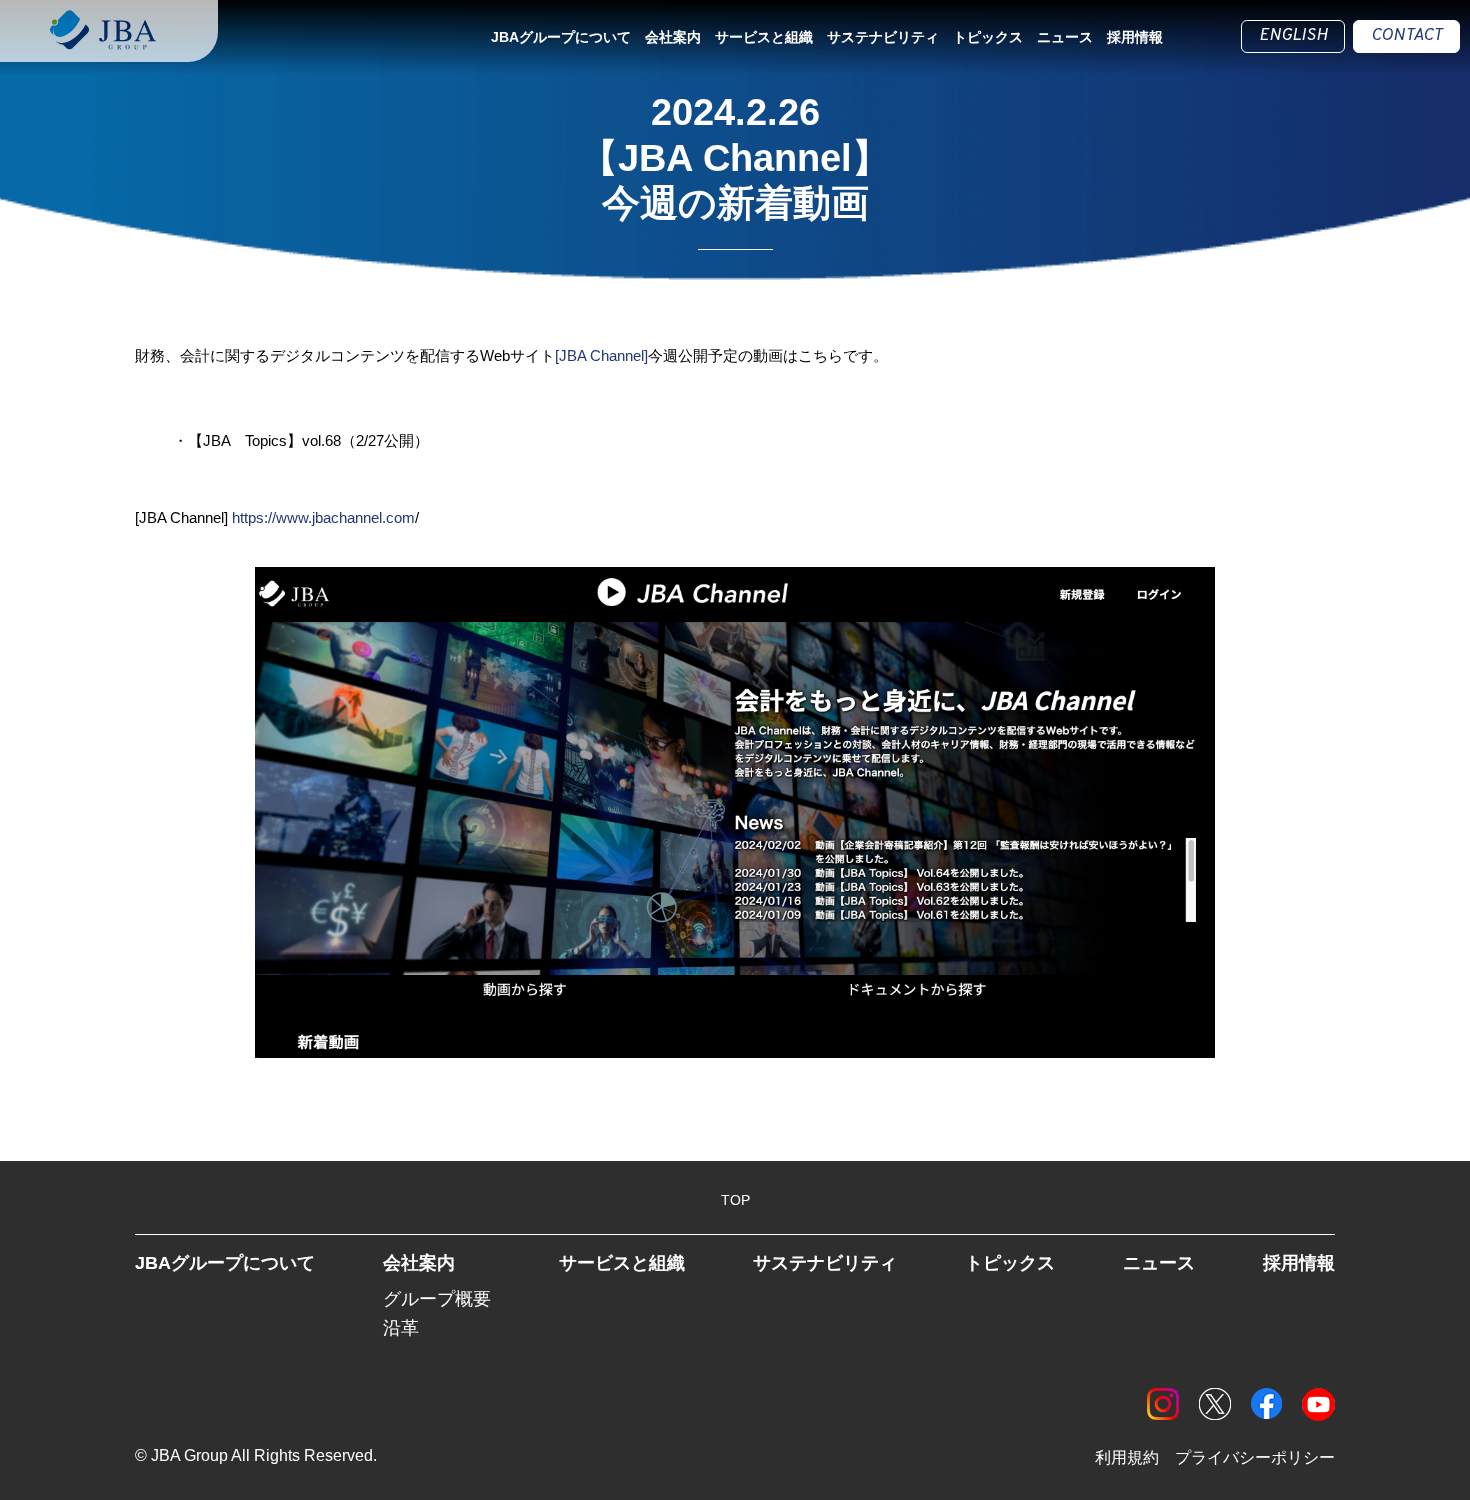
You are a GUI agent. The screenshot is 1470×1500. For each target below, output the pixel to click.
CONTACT (1406, 36)
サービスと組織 (764, 37)
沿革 (401, 1328)
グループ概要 (437, 1299)
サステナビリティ (883, 37)
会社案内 (673, 37)
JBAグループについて (561, 37)
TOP (735, 1200)
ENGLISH (1293, 36)
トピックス (988, 37)
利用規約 (1127, 1457)
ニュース (1065, 37)
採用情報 (1135, 37)
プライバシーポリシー (1255, 1457)
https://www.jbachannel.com (323, 517)
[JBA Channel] (601, 355)
